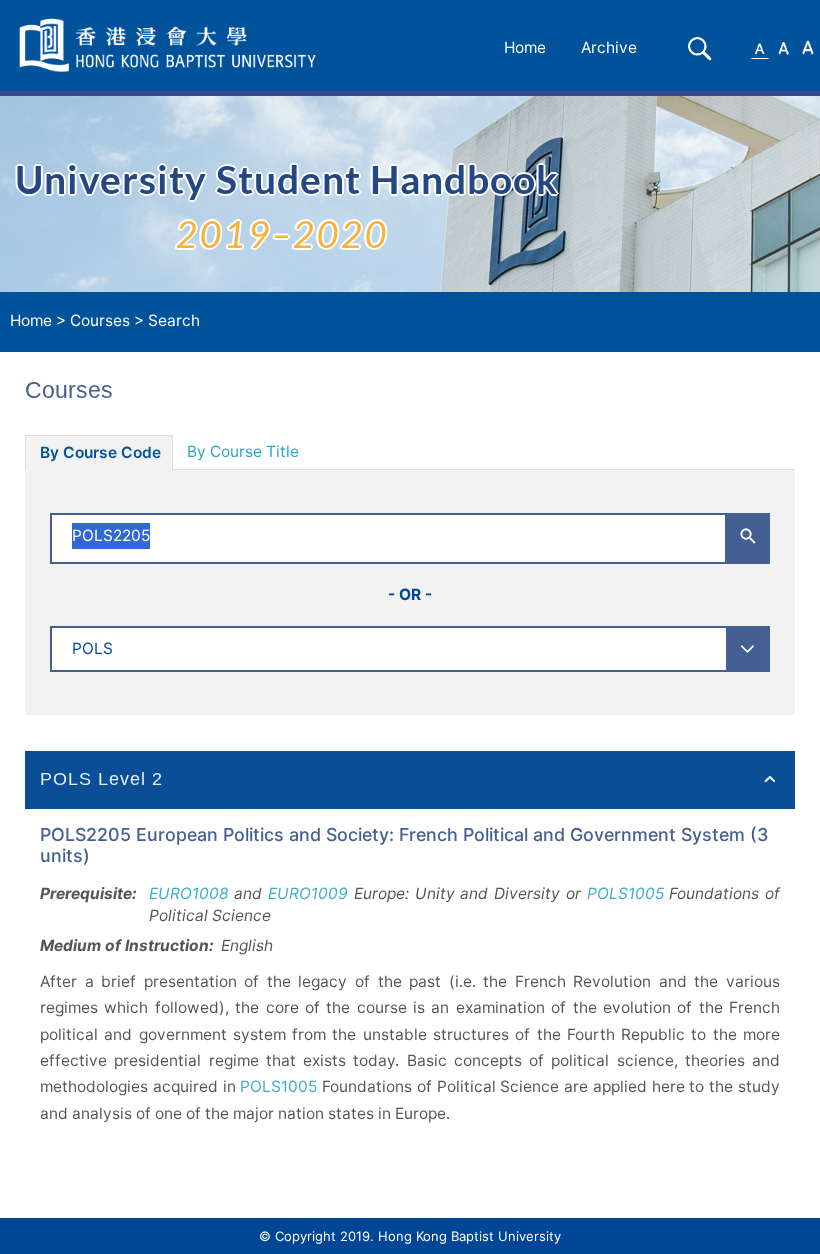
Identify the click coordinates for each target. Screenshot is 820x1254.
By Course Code (100, 452)
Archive (609, 47)
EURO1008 (189, 893)
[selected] (171, 45)
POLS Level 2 (101, 779)
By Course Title (243, 451)
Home (525, 47)
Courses (100, 320)
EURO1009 (308, 893)
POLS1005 (625, 893)
